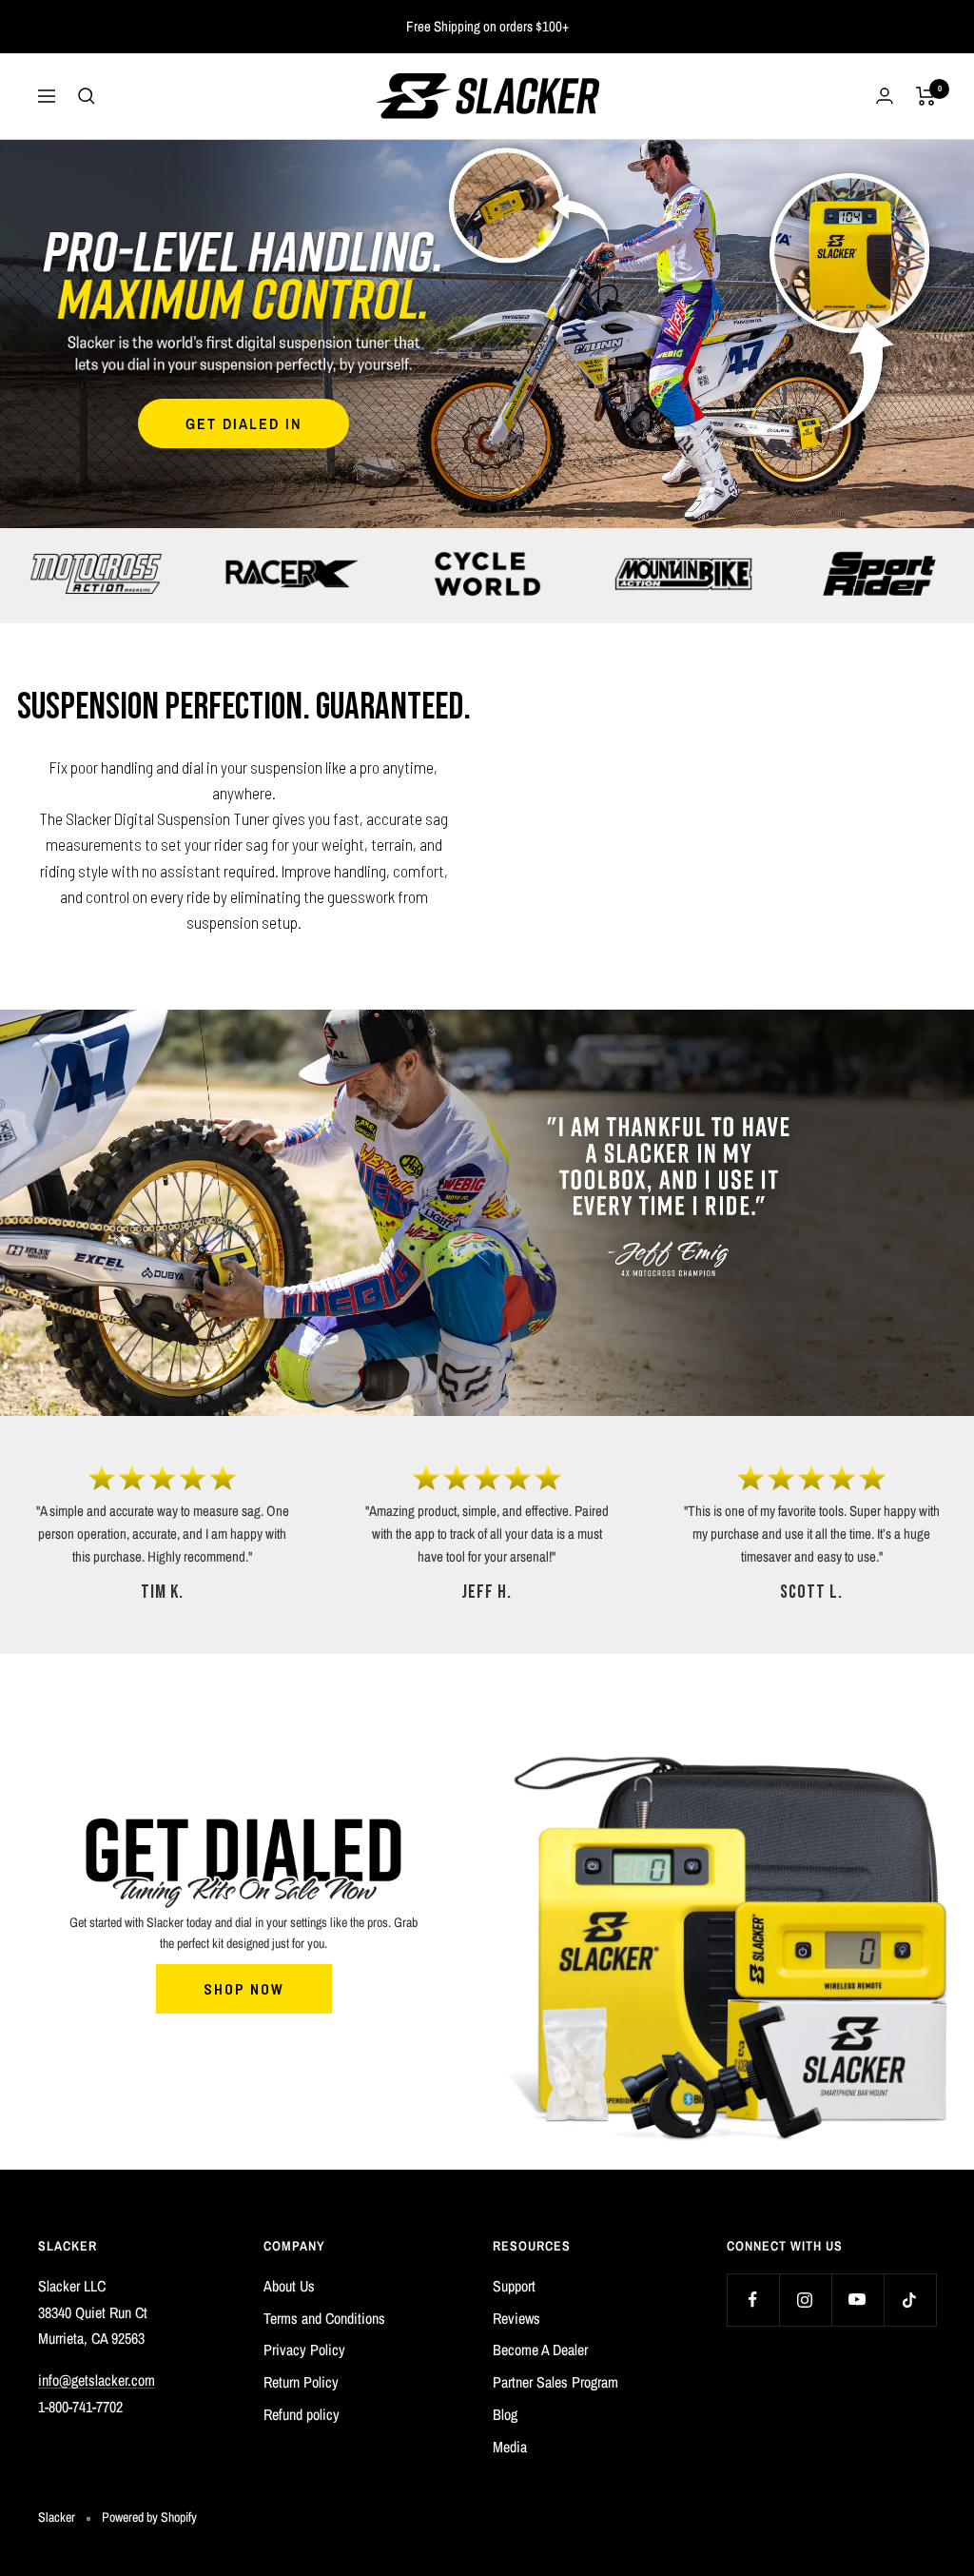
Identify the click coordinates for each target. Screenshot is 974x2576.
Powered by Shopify (149, 2517)
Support (514, 2286)
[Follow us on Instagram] (805, 2300)
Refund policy (302, 2414)
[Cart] (926, 96)
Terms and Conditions (324, 2318)
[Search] (87, 96)
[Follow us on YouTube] (857, 2300)
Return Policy (301, 2382)
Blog (505, 2414)
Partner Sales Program (555, 2382)
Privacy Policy (304, 2350)
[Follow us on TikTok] (910, 2300)
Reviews (516, 2318)
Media (510, 2447)
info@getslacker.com (97, 2380)
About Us (289, 2286)
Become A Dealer (540, 2350)
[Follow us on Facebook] (753, 2300)
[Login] (885, 96)
